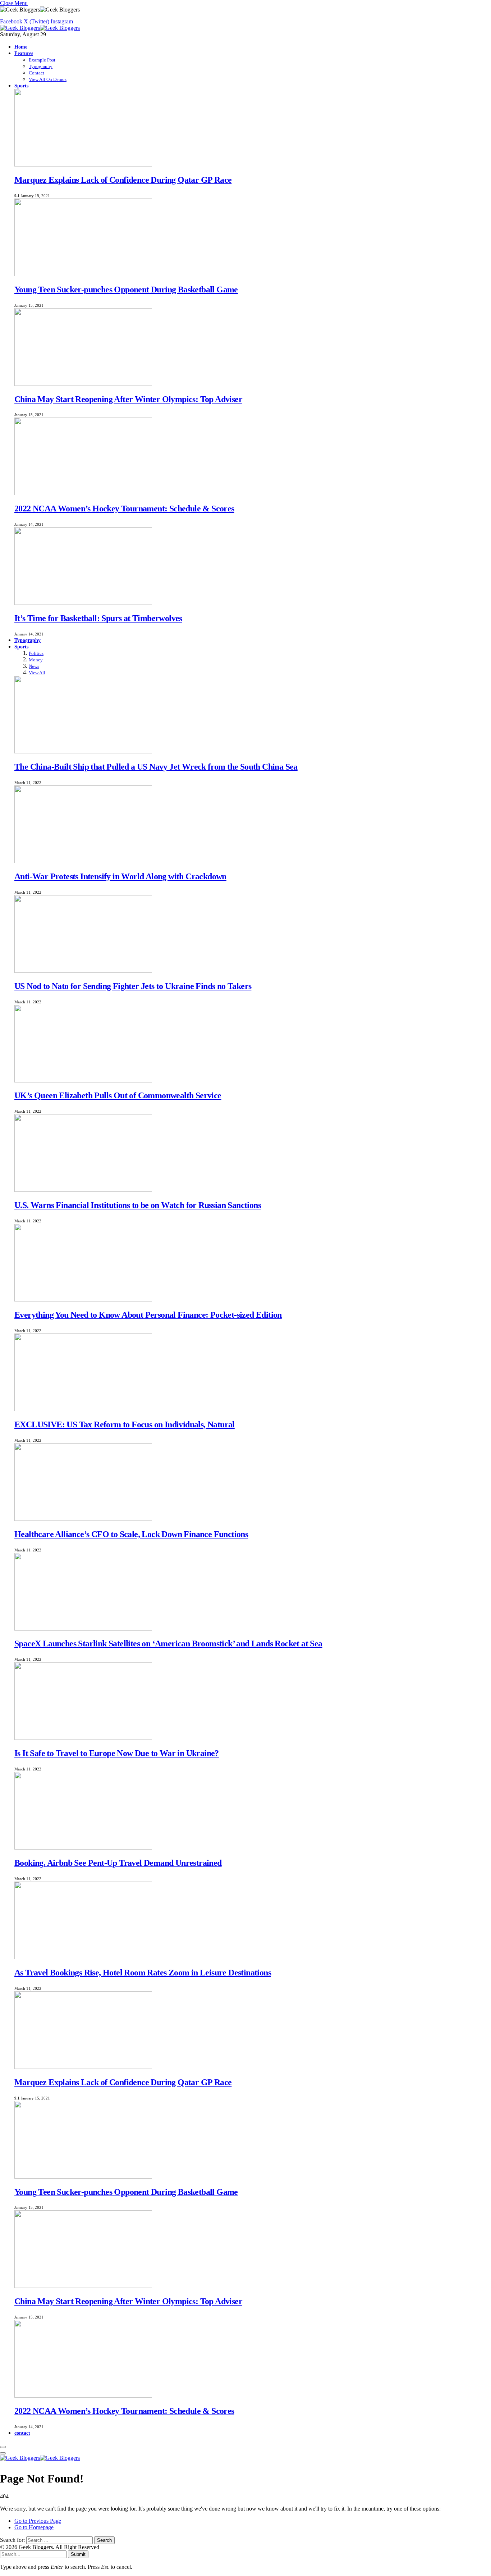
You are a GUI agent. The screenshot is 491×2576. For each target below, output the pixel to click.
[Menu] (3, 2447)
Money (36, 660)
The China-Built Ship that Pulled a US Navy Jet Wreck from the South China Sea (156, 767)
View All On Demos (48, 79)
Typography (41, 66)
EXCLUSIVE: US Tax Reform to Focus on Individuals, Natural (125, 1424)
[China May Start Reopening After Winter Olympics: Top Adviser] (83, 384)
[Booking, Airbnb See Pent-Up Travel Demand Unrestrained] (83, 1848)
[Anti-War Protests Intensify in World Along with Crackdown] (83, 861)
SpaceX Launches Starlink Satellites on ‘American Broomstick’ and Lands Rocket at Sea (168, 1643)
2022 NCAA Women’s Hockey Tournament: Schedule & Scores (124, 509)
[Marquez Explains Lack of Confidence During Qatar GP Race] (83, 165)
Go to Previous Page (38, 2521)
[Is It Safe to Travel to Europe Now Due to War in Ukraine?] (83, 1738)
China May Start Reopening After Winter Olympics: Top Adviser (128, 399)
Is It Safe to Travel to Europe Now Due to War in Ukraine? (117, 1753)
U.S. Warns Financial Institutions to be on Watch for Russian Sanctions (138, 1205)
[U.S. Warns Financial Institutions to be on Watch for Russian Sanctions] (83, 1190)
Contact (36, 73)
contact (22, 2433)
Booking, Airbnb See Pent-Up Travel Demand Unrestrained (118, 1863)
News (34, 666)
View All (37, 673)
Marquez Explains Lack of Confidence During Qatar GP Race (123, 180)
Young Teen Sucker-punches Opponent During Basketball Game (126, 289)
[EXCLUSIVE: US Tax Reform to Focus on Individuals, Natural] (83, 1409)
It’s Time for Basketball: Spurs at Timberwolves (98, 618)
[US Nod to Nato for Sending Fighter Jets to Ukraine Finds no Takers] (83, 971)
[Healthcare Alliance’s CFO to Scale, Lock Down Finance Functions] (83, 1519)
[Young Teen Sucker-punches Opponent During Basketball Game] (83, 274)
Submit (78, 2554)
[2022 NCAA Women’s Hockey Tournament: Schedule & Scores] (83, 493)
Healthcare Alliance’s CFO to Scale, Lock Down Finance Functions (131, 1534)
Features (24, 53)
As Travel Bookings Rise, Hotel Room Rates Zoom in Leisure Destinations (143, 1973)
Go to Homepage (34, 2527)
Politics (36, 653)
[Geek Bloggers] (40, 28)
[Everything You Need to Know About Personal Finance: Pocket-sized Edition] (83, 1300)
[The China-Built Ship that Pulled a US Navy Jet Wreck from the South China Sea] (83, 751)
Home (21, 47)
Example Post (42, 60)
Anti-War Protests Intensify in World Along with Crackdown (120, 876)
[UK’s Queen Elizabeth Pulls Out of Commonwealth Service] (83, 1080)
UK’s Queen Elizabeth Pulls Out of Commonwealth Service (118, 1095)
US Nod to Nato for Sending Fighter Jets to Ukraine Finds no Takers (133, 986)
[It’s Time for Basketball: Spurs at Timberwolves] (83, 603)
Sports (21, 86)
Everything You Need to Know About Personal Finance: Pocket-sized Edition (148, 1315)
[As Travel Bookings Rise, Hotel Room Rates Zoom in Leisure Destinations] (83, 1957)
